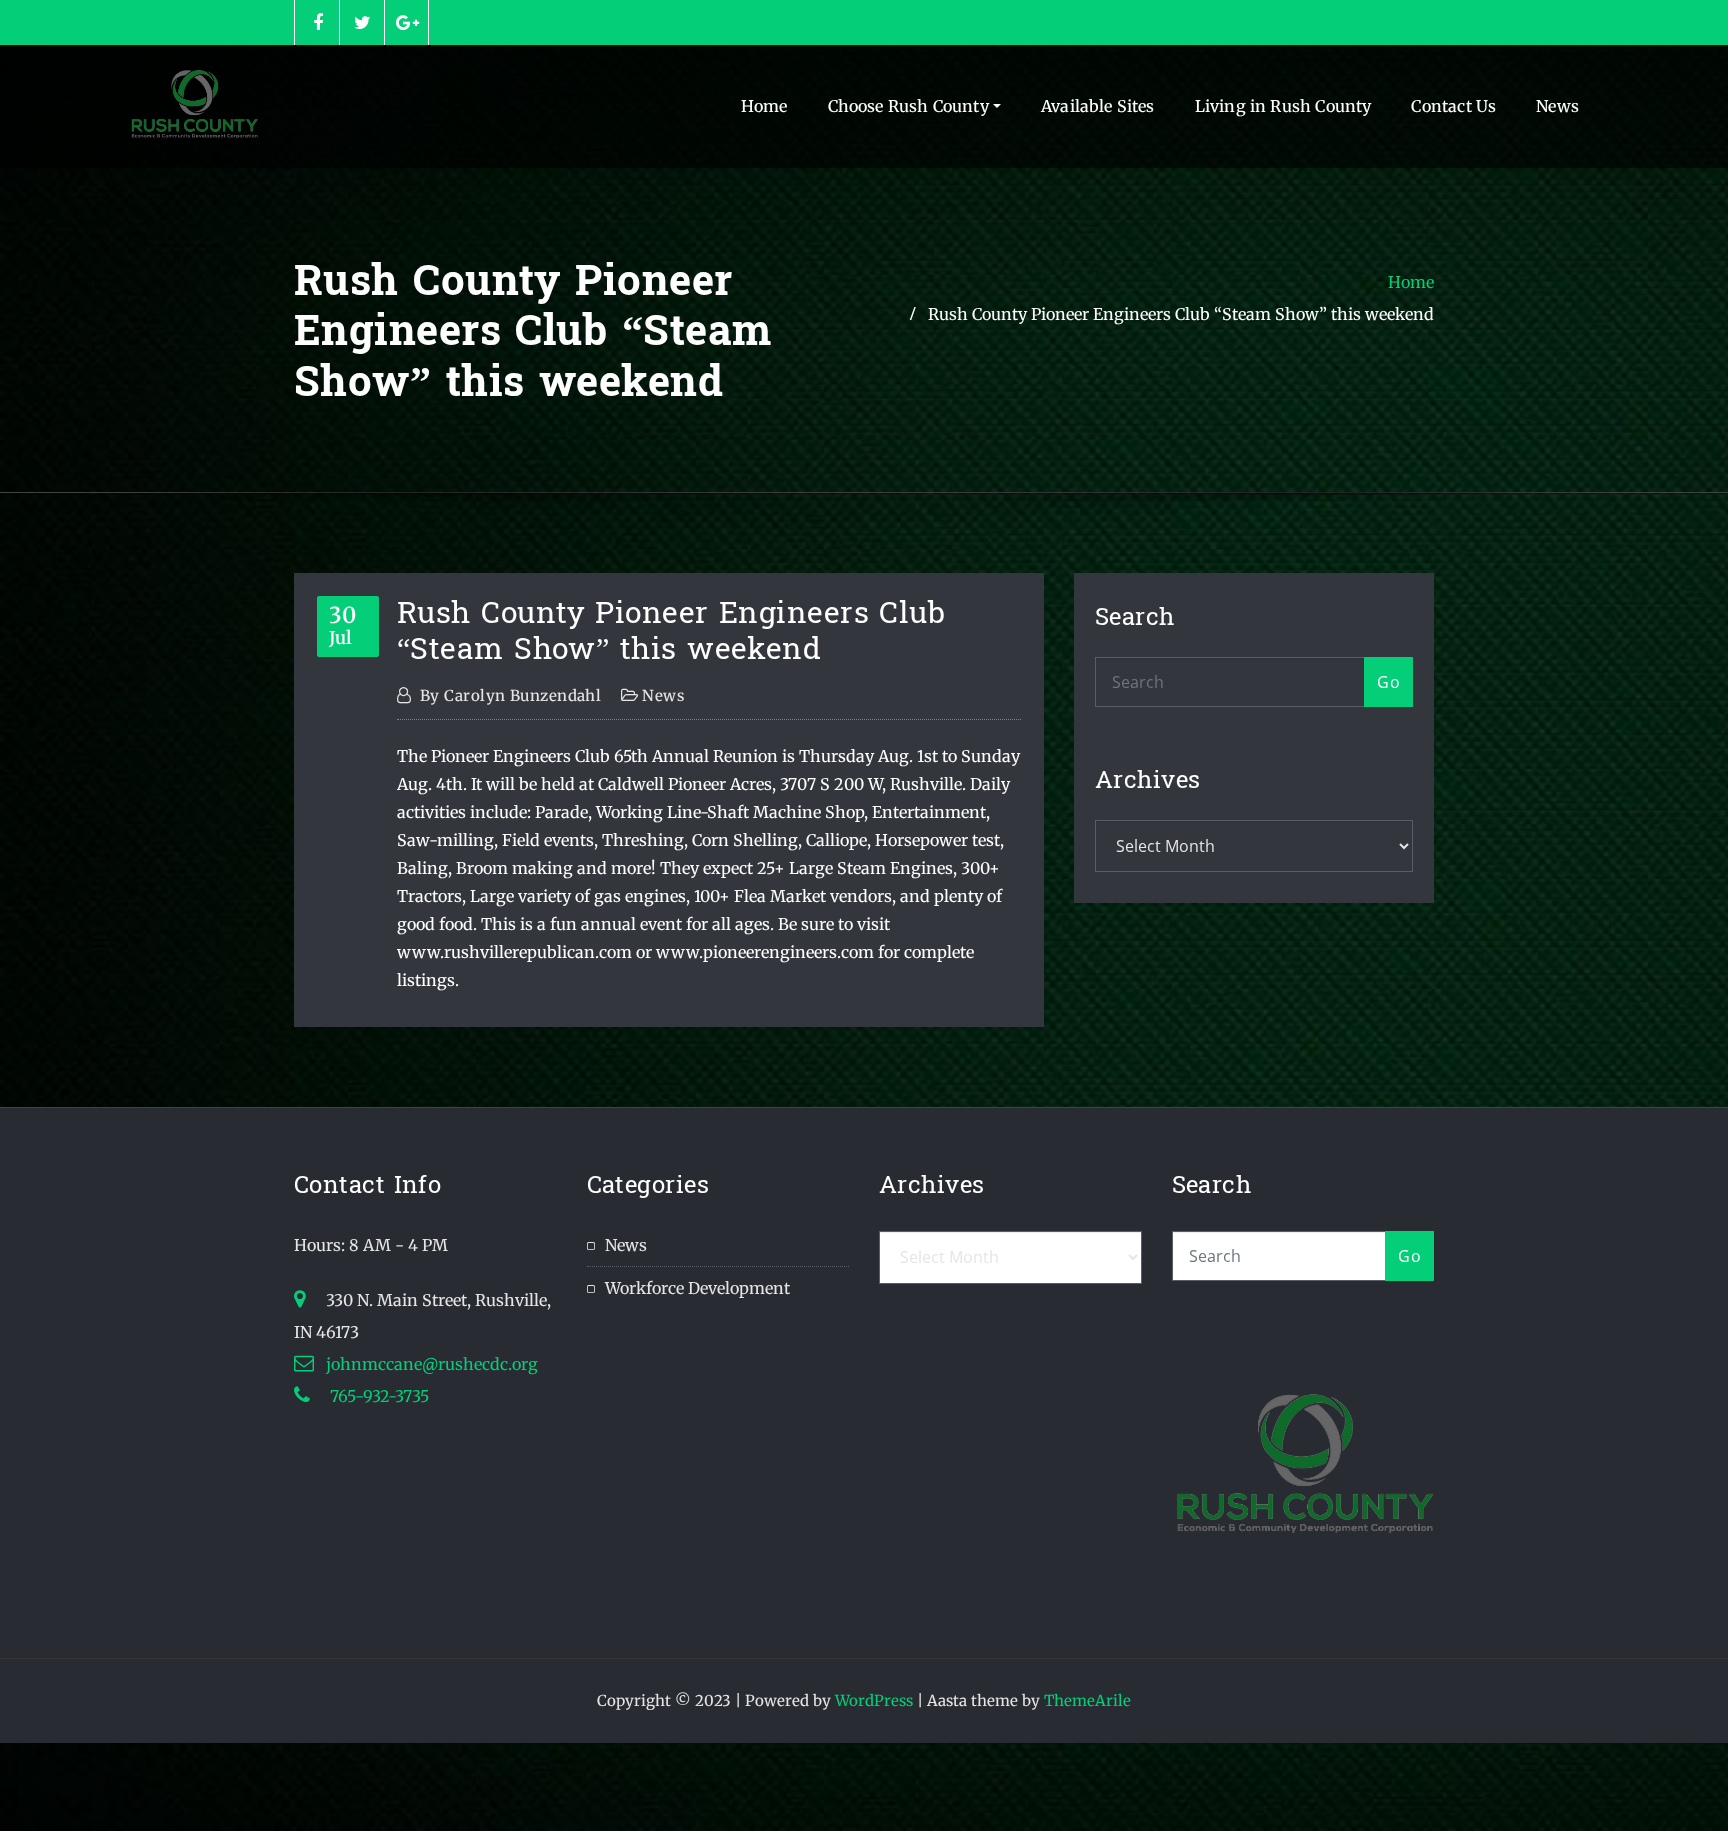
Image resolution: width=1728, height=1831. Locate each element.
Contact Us (1453, 106)
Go (1388, 682)
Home (764, 106)
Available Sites (1098, 106)
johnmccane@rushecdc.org (432, 1364)
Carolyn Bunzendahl (510, 695)
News (1557, 106)
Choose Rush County (910, 106)
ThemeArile (1087, 1700)
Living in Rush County (1283, 106)
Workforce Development (697, 1288)
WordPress (874, 1700)
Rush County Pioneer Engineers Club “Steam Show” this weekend (1181, 314)
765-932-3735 (377, 1396)
